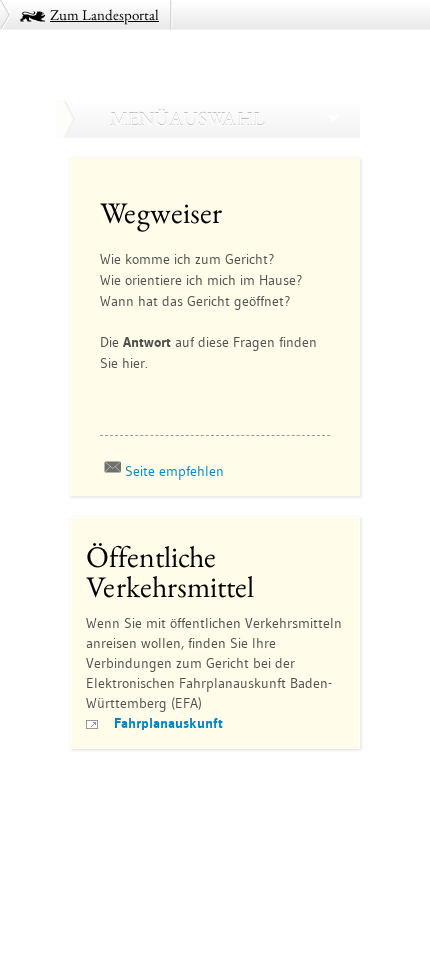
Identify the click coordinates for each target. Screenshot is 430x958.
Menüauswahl (187, 119)
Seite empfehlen (174, 471)
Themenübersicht (127, 793)
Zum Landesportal (104, 14)
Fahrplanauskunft (168, 723)
